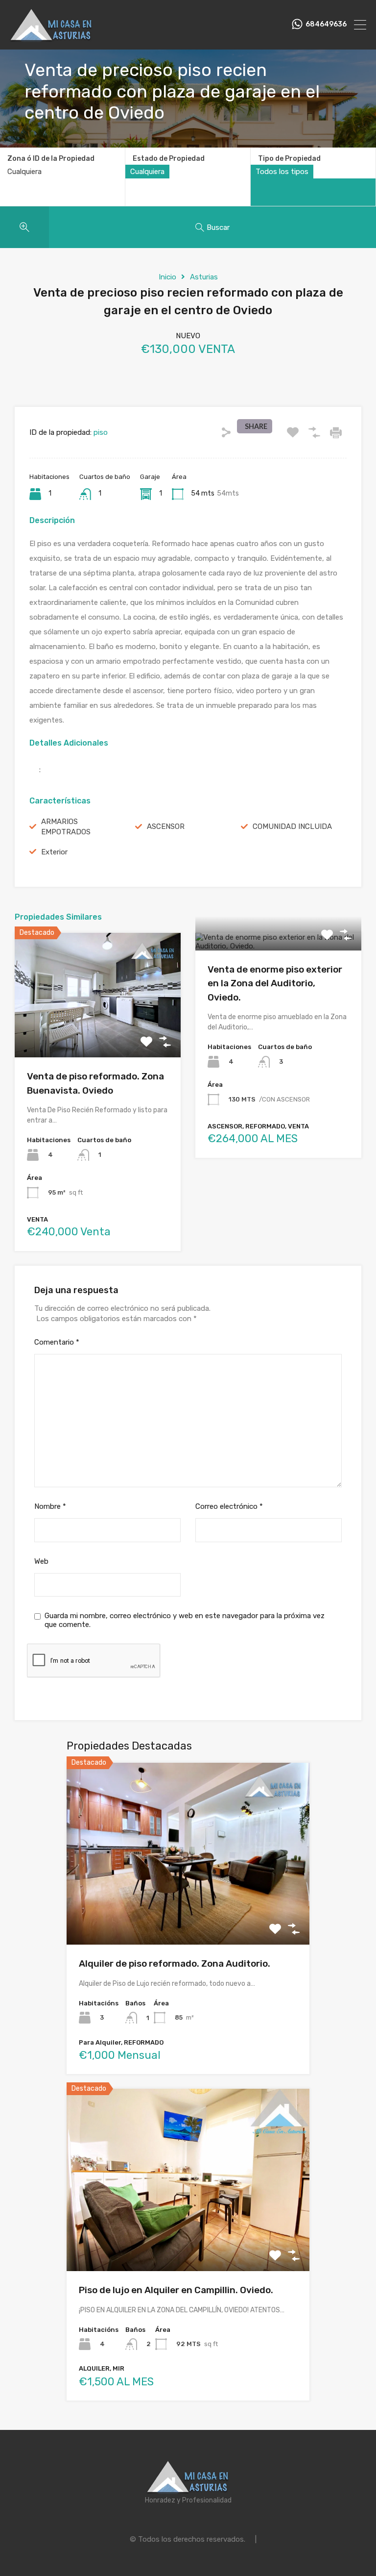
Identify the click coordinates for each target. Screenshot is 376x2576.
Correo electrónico (229, 1506)
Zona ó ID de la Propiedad (51, 159)
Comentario (57, 1342)
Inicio (167, 277)
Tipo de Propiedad (289, 159)
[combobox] (147, 172)
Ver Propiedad (98, 1033)
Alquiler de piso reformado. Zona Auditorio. (175, 1963)
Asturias (204, 277)
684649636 (326, 25)
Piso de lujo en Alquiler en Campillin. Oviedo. (176, 2290)
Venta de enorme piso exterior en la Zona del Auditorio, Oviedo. (275, 983)
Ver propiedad (188, 1909)
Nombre (50, 1506)
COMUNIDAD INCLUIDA (292, 826)
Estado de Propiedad (169, 159)
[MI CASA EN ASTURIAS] (51, 38)
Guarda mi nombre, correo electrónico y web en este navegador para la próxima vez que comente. (185, 1620)
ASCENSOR (166, 826)
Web (41, 1561)
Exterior (54, 852)
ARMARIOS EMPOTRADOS (66, 827)
